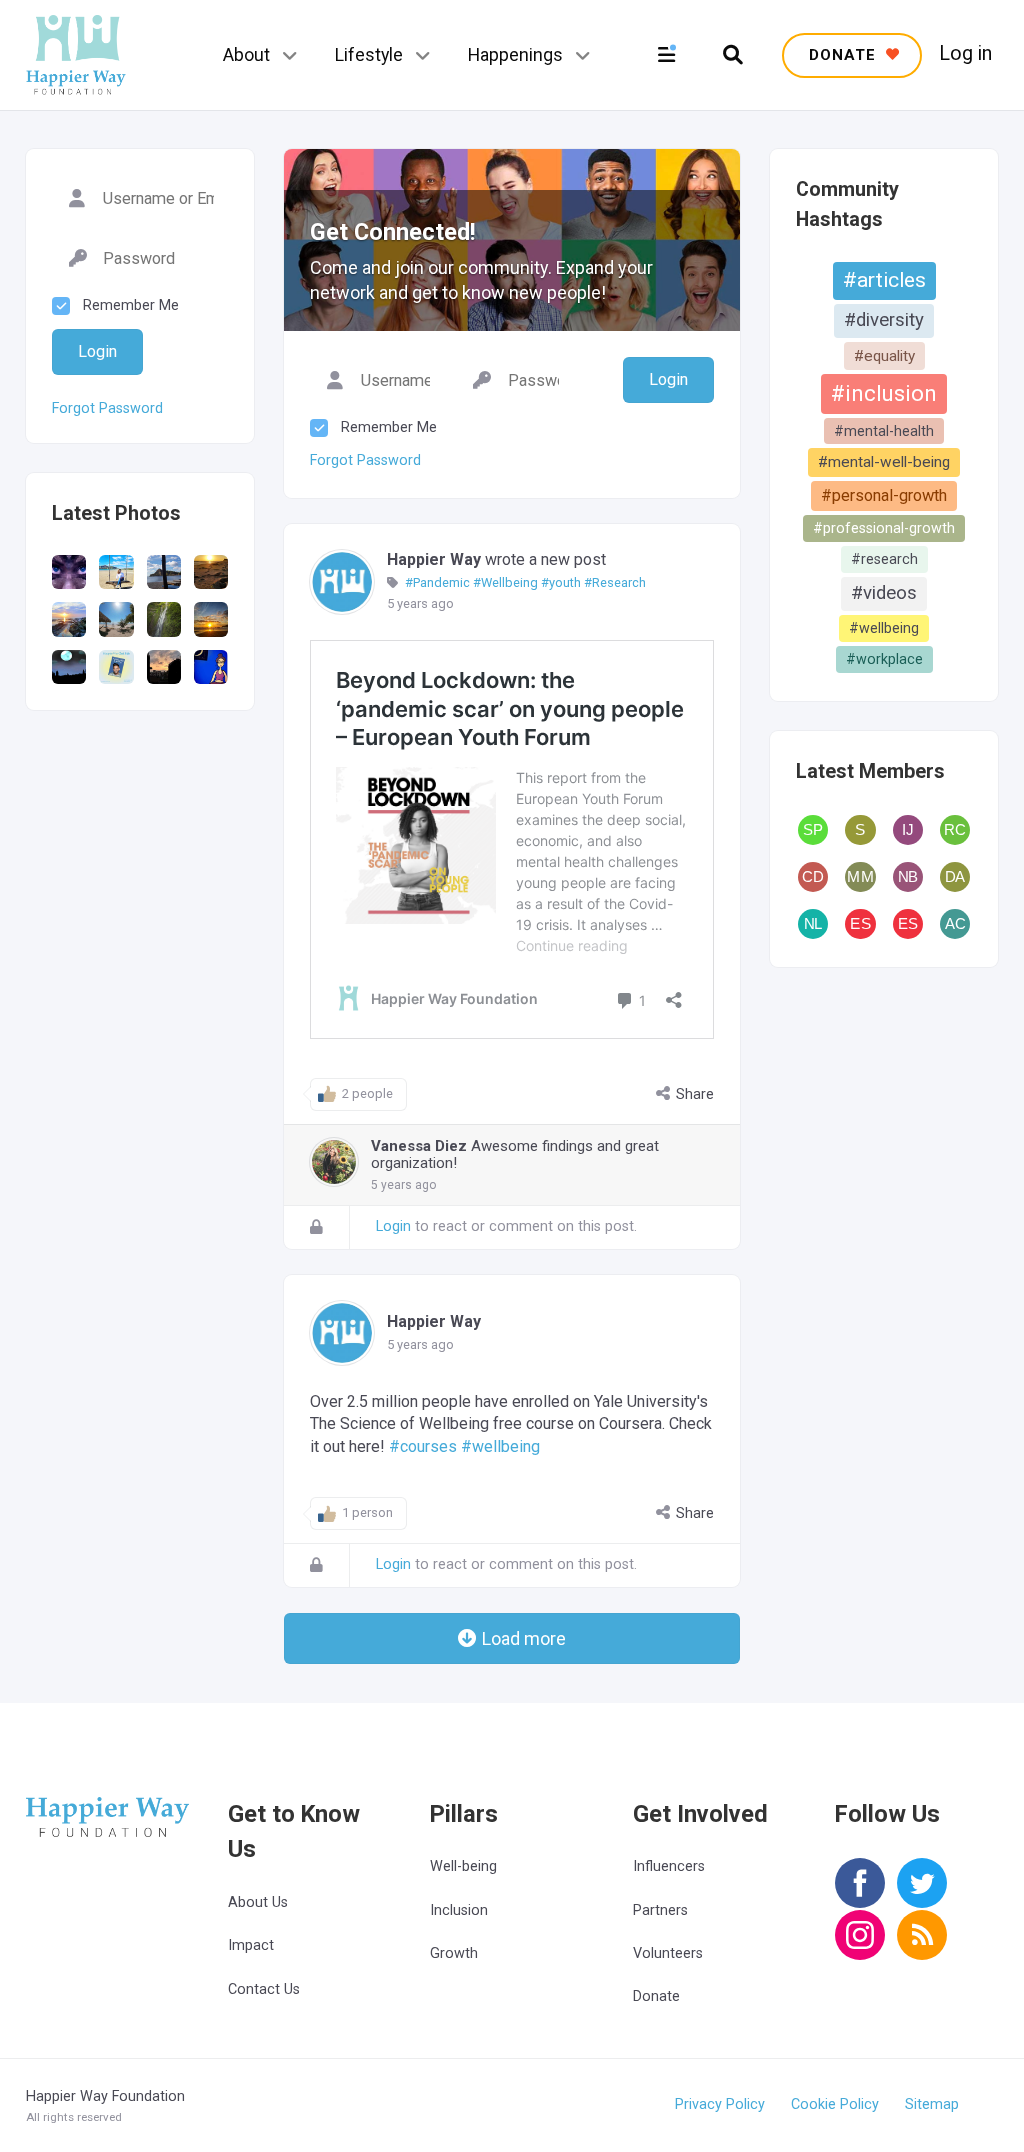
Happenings (515, 54)
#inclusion (884, 393)
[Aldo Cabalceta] (955, 924)
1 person (367, 1513)
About (246, 54)
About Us (258, 1902)
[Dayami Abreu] (955, 877)
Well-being (463, 1866)
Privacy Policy (720, 2104)
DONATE (845, 55)
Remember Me (389, 427)
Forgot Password (365, 460)
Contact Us (264, 1989)
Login (393, 1226)
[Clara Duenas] (813, 877)
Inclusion (459, 1910)
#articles (884, 280)
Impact (251, 1945)
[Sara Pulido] (813, 830)
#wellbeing (884, 628)
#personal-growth (884, 495)
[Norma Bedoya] (908, 877)
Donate (656, 1996)
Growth (454, 1953)
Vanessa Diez (419, 1146)
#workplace (884, 659)
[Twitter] (922, 1896)
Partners (660, 1910)
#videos (884, 593)
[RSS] (922, 1948)
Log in (965, 54)
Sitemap (932, 2104)
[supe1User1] (860, 830)
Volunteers (668, 1953)
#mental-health (884, 431)
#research (884, 559)
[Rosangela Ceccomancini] (955, 830)
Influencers (669, 1866)
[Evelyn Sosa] (860, 924)
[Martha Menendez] (860, 877)
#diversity (884, 320)
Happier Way (434, 559)
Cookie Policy (835, 2104)
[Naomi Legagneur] (813, 924)
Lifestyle (369, 54)
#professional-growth (884, 528)
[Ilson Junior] (908, 830)
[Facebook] (860, 1896)
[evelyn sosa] (908, 924)
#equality (884, 356)
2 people (367, 1094)
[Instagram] (860, 1948)
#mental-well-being (884, 462)
